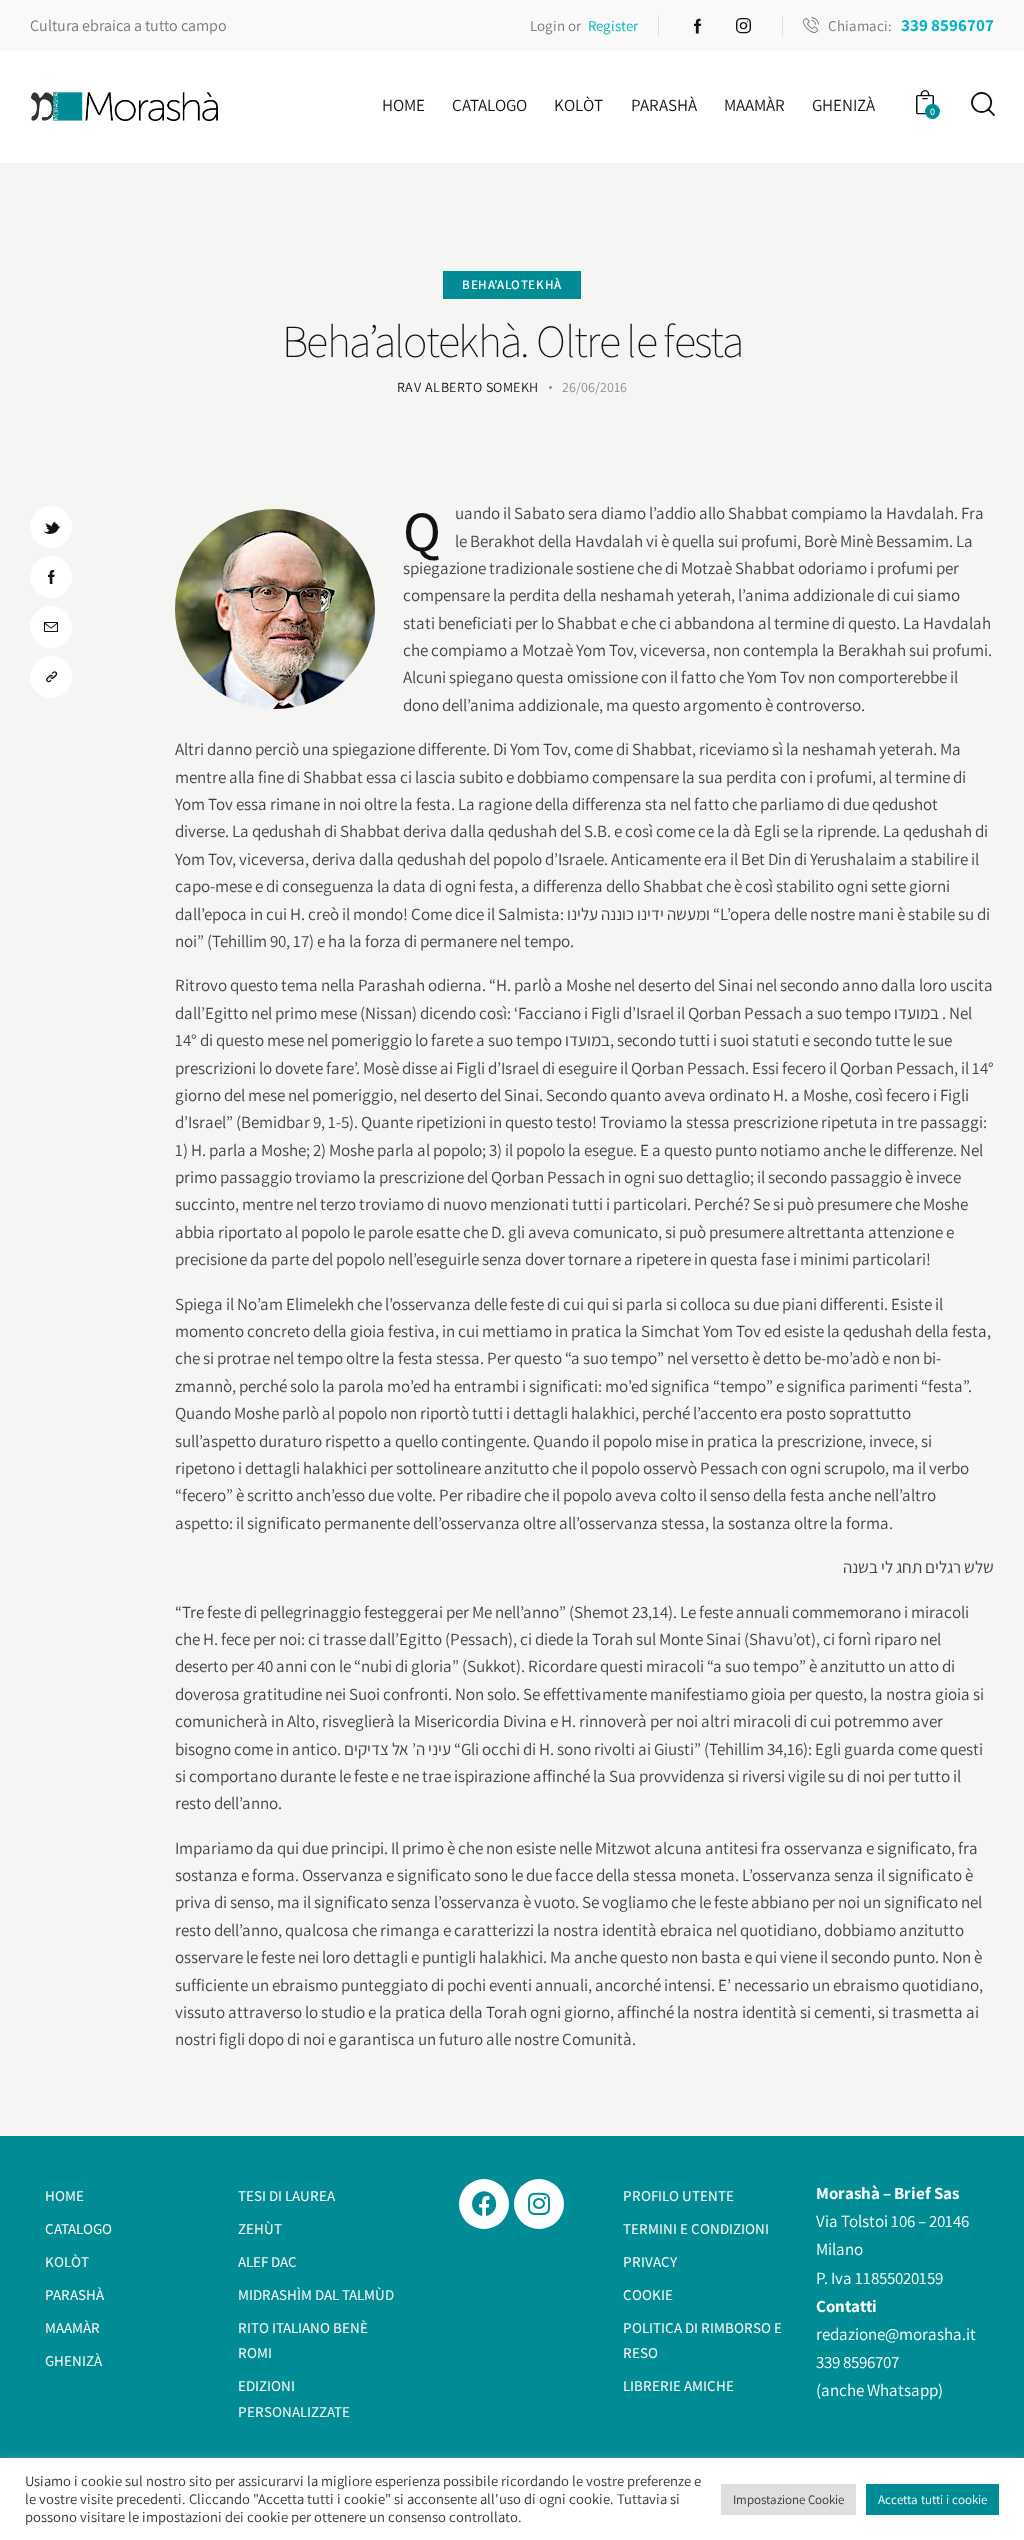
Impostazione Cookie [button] (788, 2499)
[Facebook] (484, 2204)
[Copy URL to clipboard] (51, 677)
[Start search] (981, 104)
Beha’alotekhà (512, 284)
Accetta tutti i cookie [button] (932, 2499)
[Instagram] (539, 2204)
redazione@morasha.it (896, 2334)
